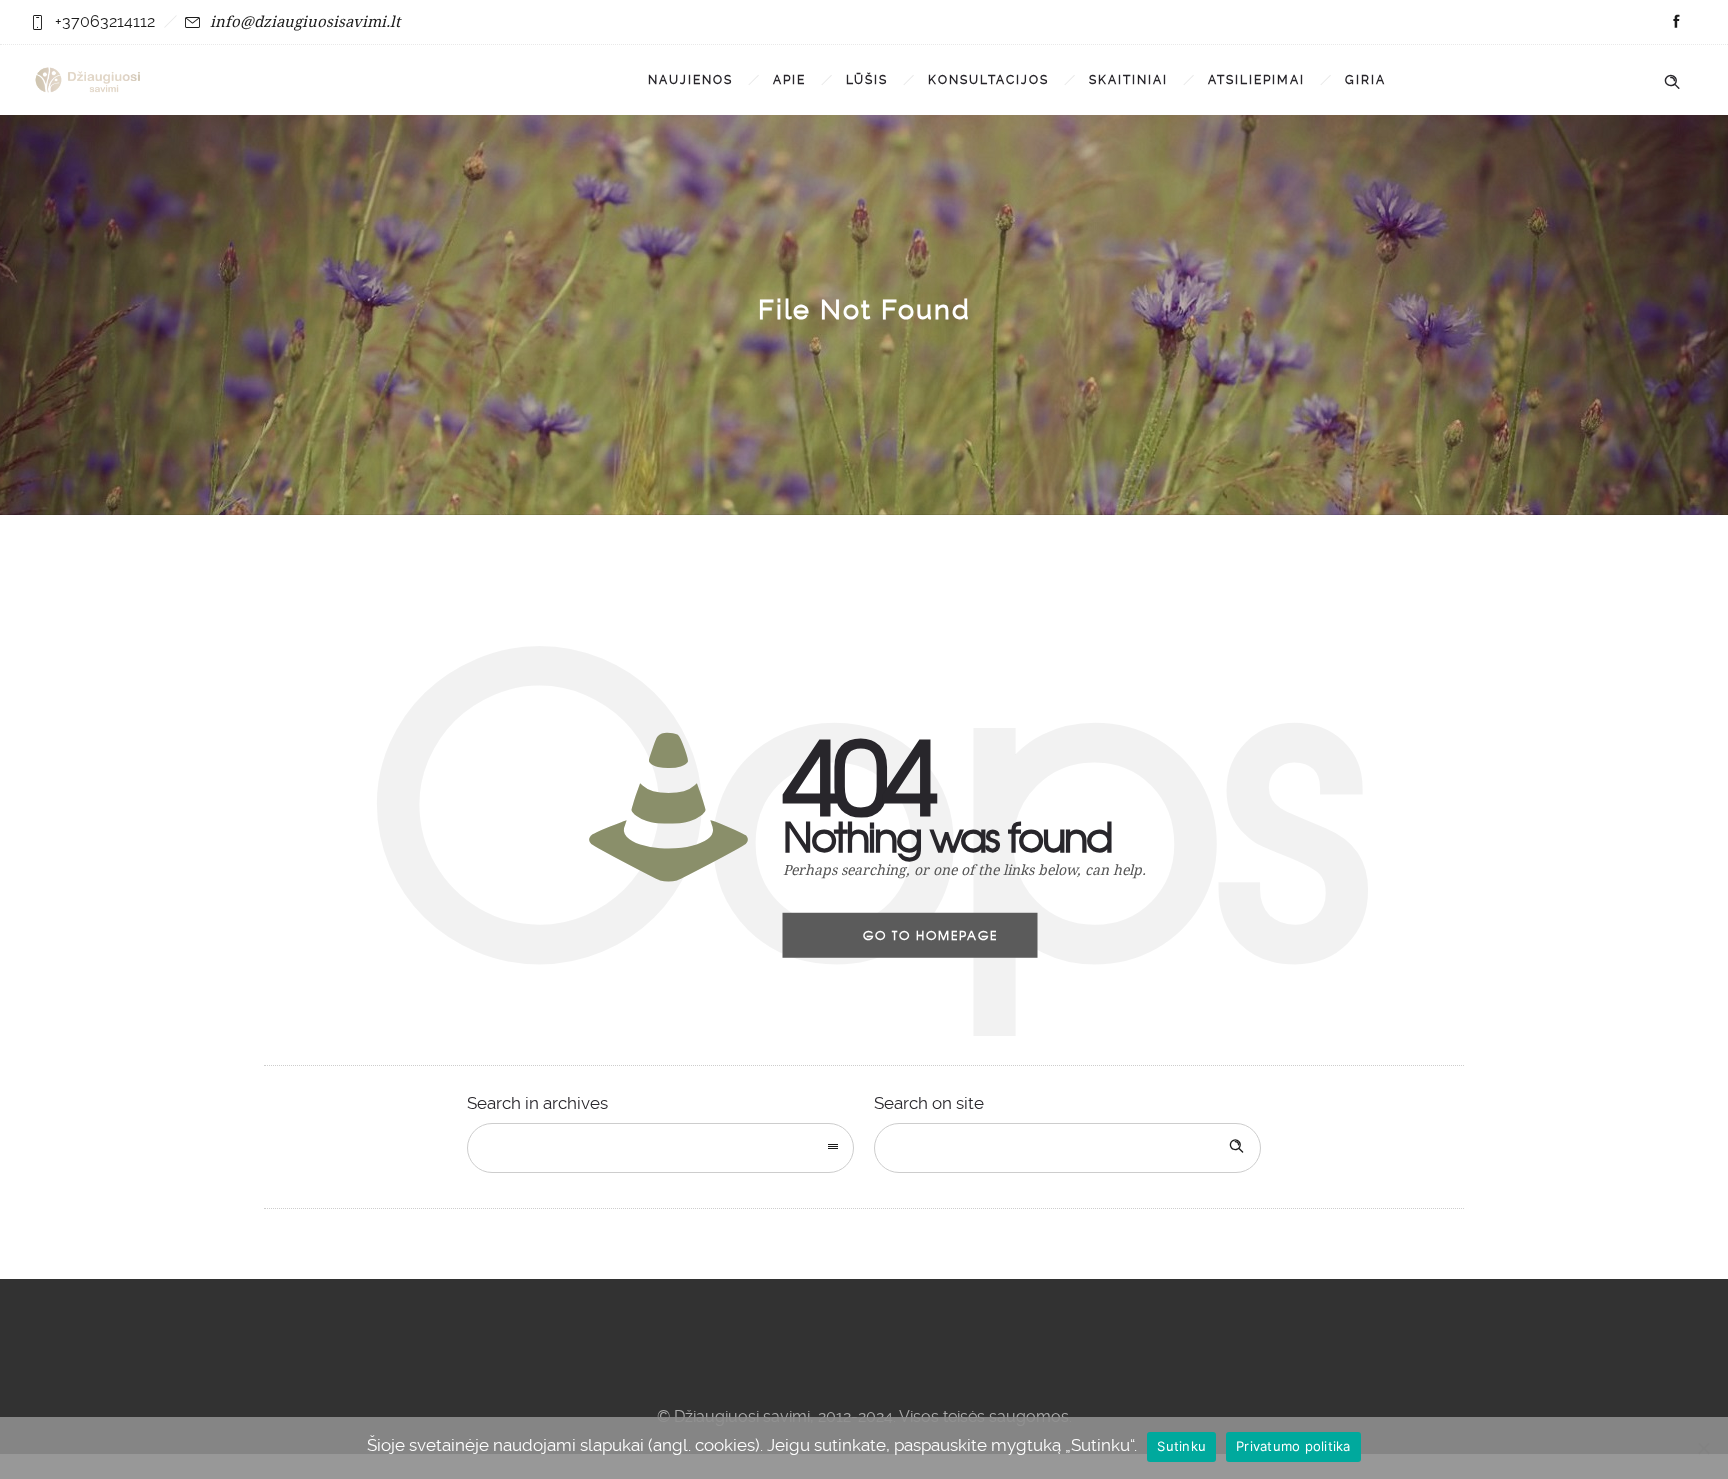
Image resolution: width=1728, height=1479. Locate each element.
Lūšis (867, 80)
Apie (789, 80)
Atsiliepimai (1256, 80)
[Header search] (1672, 78)
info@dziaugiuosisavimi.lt (305, 21)
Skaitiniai (1128, 80)
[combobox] (660, 1148)
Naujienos (690, 80)
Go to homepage (930, 935)
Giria (1365, 80)
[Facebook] (1676, 22)
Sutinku (1181, 1446)
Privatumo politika (1293, 1446)
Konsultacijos (988, 80)
